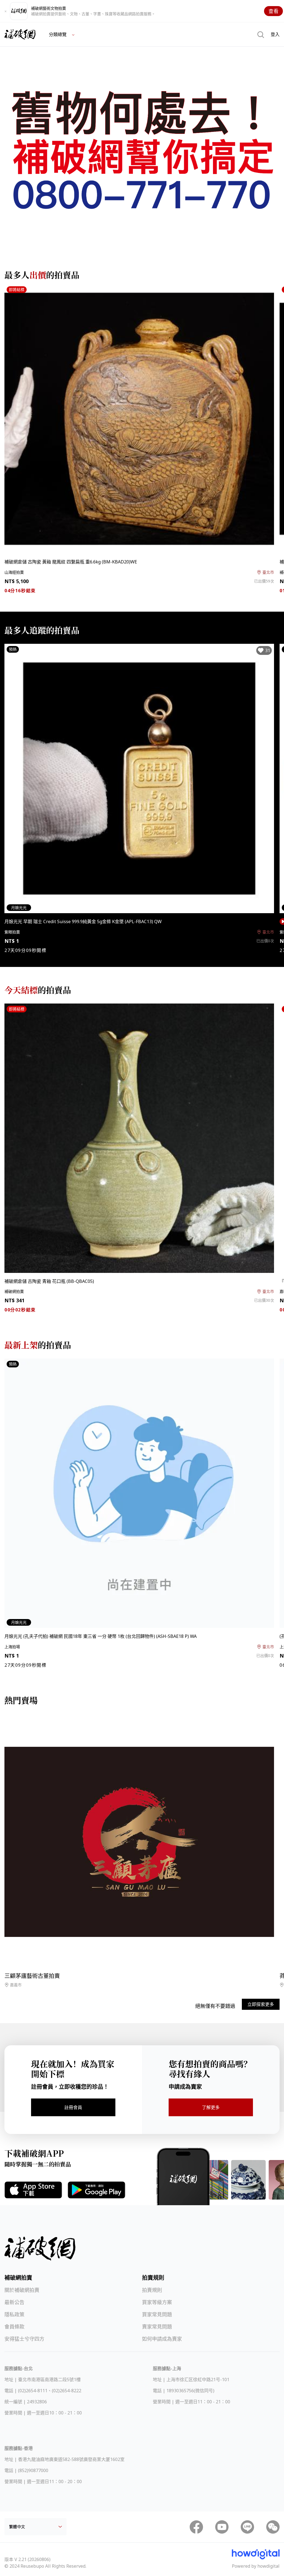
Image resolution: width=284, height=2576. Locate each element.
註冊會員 (73, 2107)
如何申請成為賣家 (162, 2339)
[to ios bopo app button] (33, 2190)
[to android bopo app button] (97, 2190)
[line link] (247, 2527)
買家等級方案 (157, 2302)
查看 (273, 11)
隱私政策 (14, 2314)
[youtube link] (222, 2527)
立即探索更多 (261, 2004)
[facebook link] (196, 2527)
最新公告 (14, 2302)
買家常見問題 (157, 2314)
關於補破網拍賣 (22, 2290)
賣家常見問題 (157, 2327)
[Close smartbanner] (6, 11)
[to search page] (261, 34)
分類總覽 (58, 34)
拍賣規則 (152, 2290)
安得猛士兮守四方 (24, 2339)
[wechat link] (273, 2527)
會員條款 (14, 2327)
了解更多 (211, 2107)
